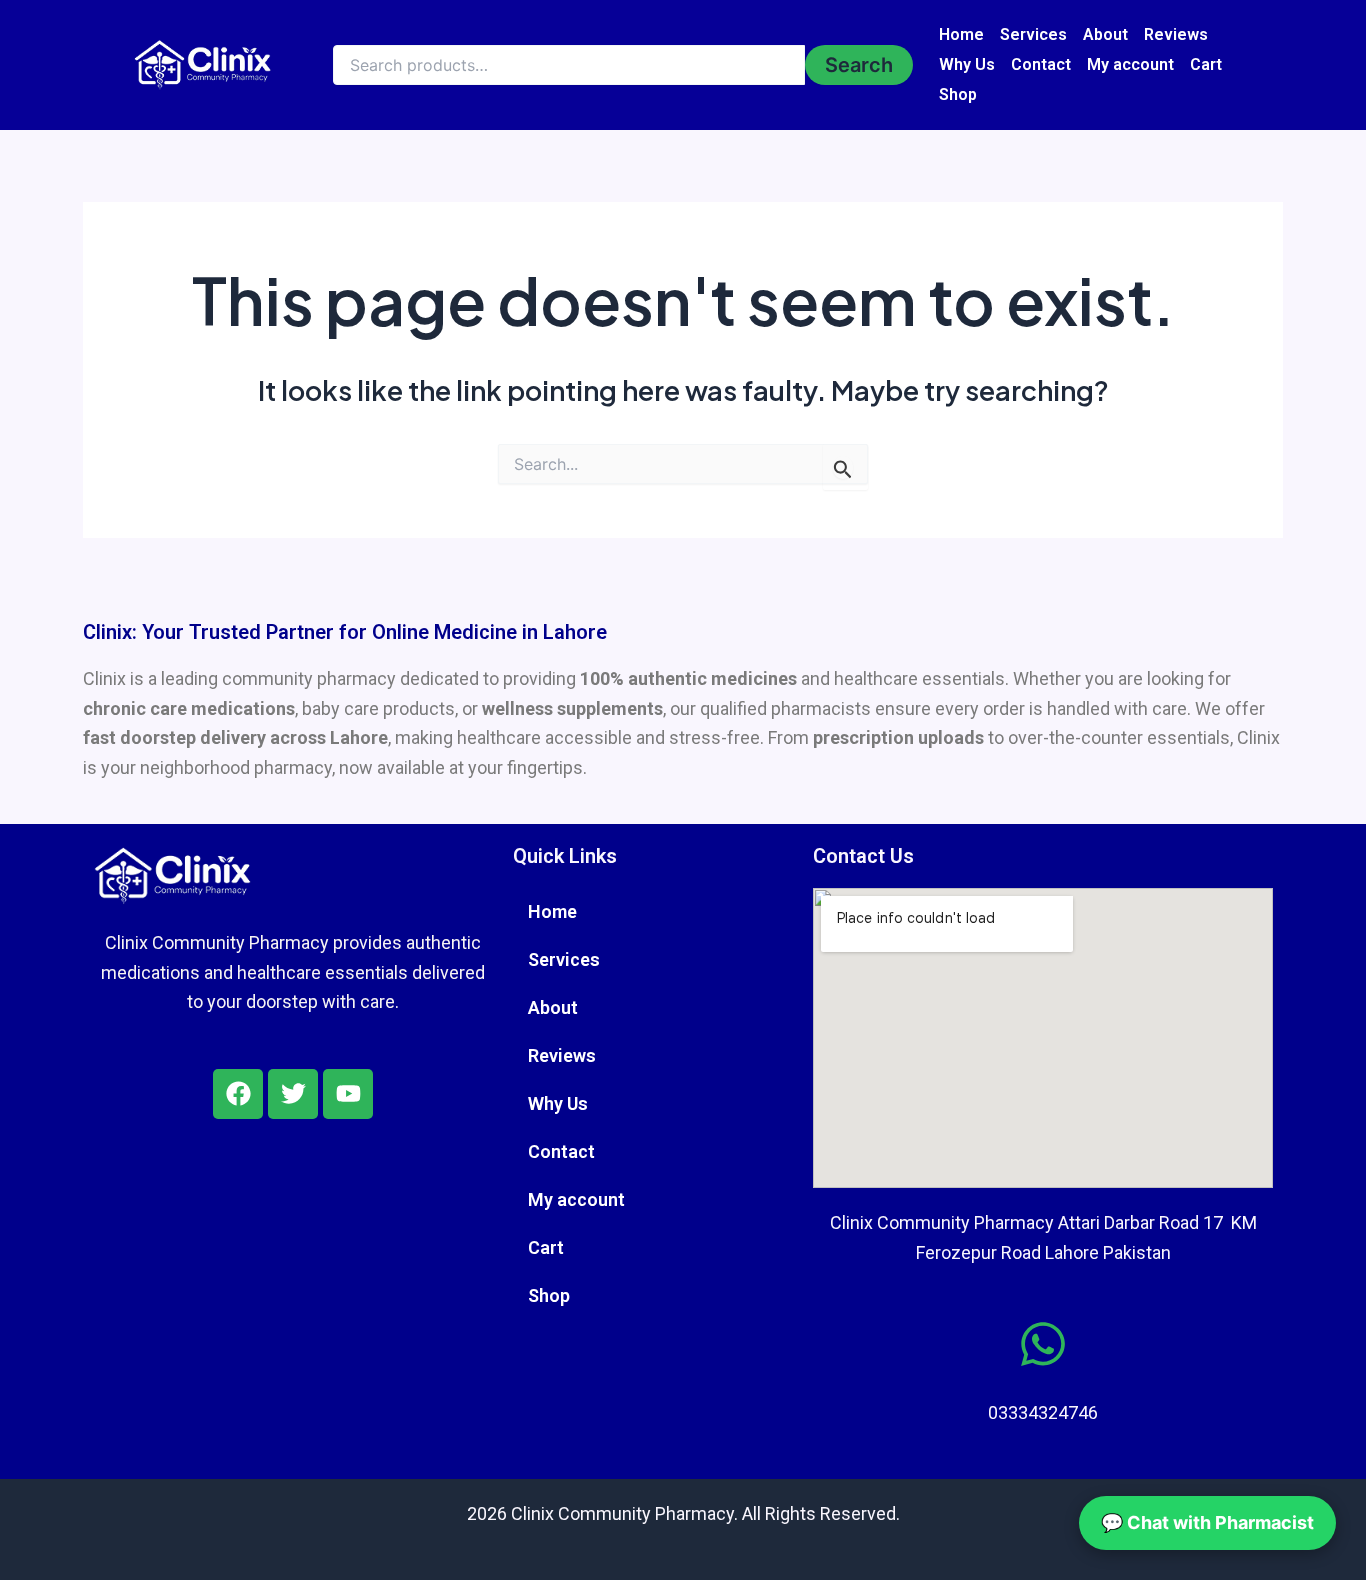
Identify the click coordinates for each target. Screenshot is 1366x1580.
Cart (1206, 64)
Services (1033, 34)
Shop (958, 94)
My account (1130, 64)
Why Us (967, 64)
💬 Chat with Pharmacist (1207, 1522)
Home (961, 34)
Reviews (1176, 34)
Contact (1041, 64)
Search (859, 65)
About (1105, 34)
